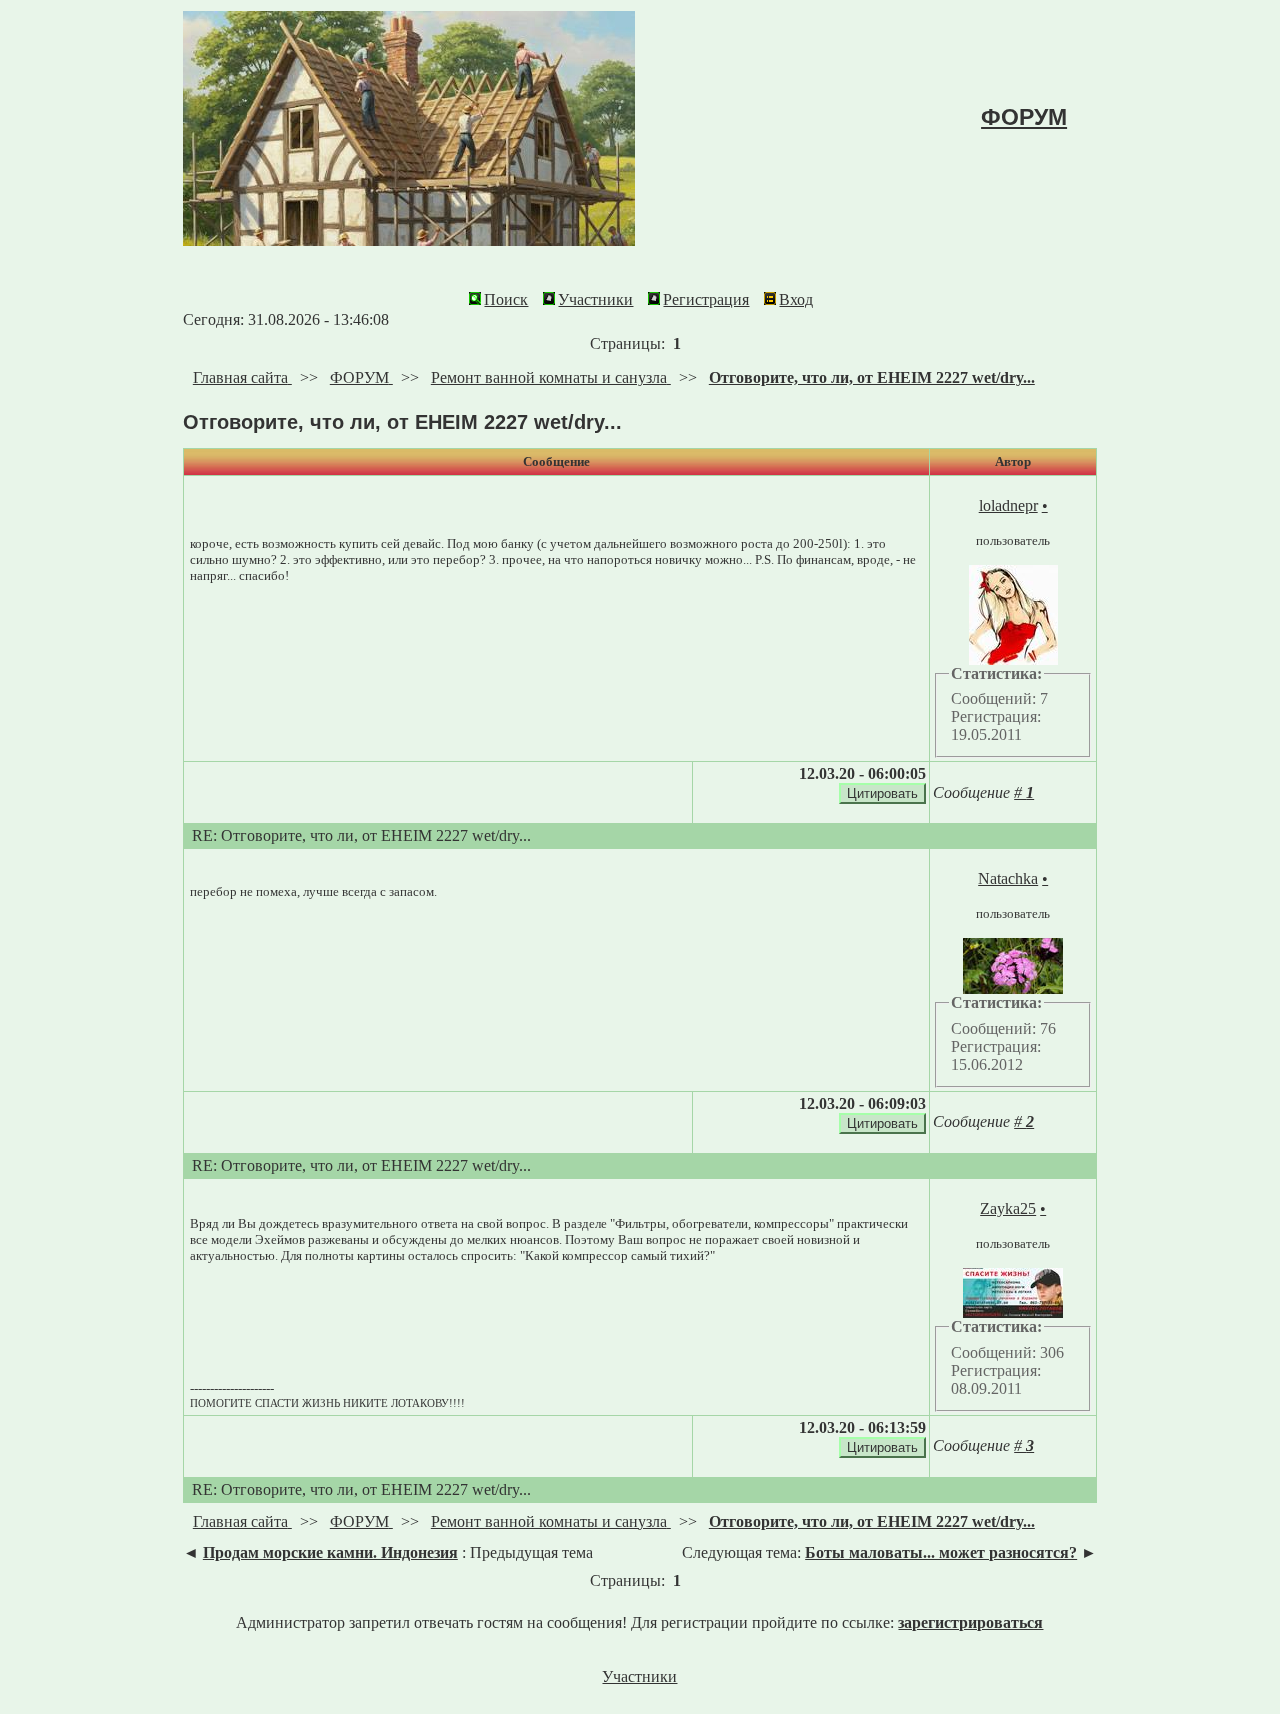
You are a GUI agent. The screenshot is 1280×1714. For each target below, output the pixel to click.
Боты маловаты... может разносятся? (941, 1552)
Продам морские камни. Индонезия (330, 1552)
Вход (796, 299)
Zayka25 (1008, 1208)
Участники (595, 299)
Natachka (1008, 878)
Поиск (506, 299)
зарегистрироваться (970, 1622)
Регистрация (706, 299)
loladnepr (1008, 505)
